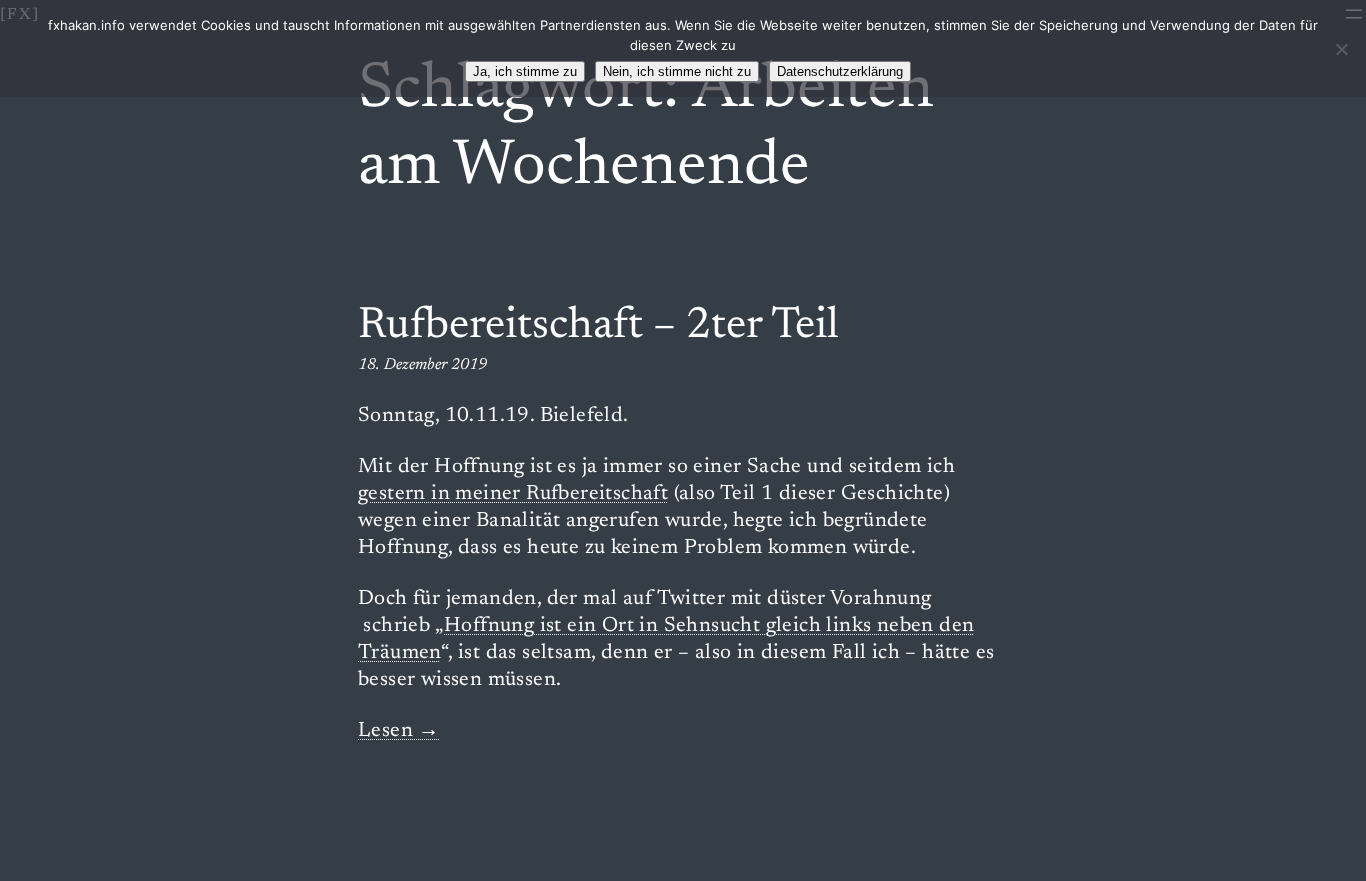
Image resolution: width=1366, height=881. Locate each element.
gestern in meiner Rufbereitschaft (513, 494)
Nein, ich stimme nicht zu (677, 71)
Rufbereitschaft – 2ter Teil (598, 327)
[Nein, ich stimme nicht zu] (1341, 49)
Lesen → (399, 731)
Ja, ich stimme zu (525, 71)
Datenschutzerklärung (840, 71)
